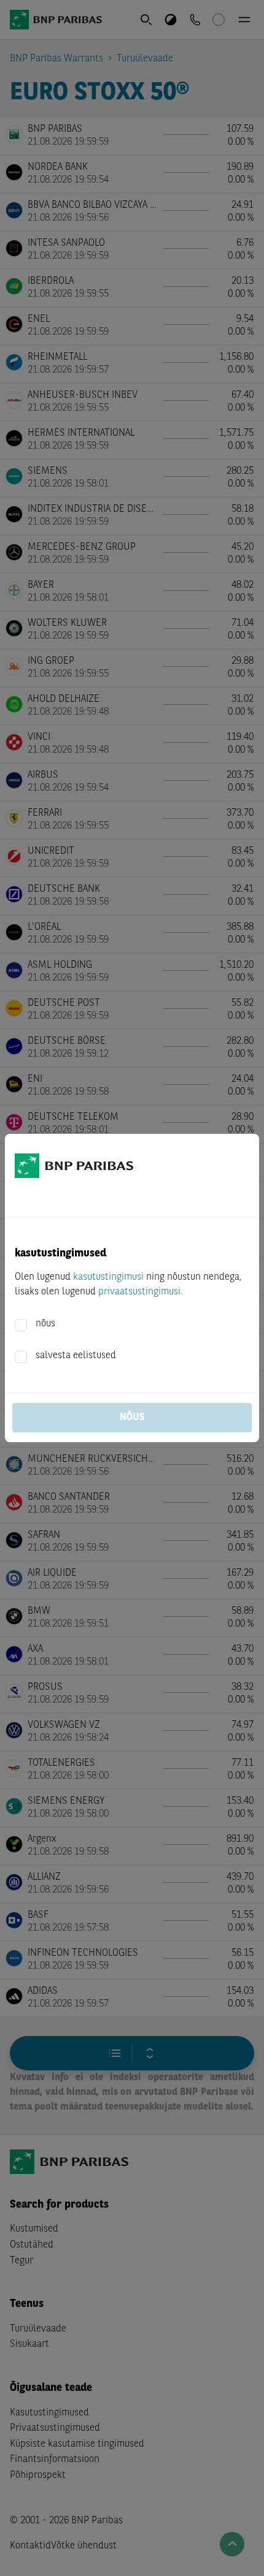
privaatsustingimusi (139, 1292)
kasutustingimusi (108, 1277)
